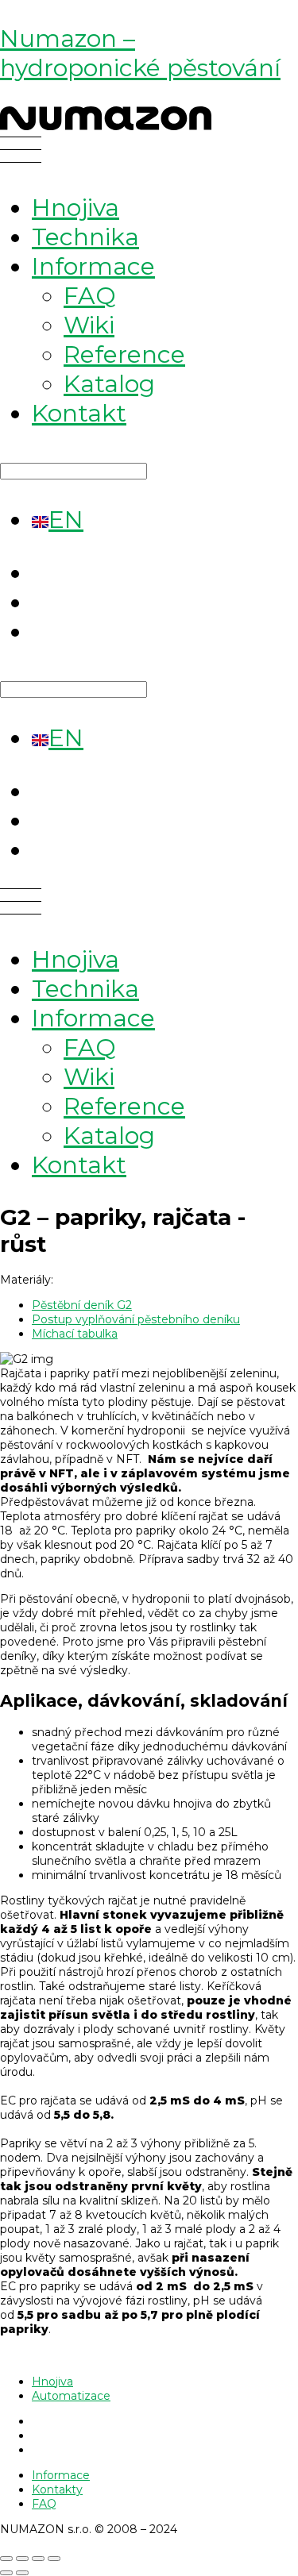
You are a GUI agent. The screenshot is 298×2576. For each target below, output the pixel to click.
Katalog (109, 384)
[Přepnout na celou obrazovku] (22, 2559)
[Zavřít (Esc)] (54, 2559)
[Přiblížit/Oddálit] (6, 2559)
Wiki (89, 325)
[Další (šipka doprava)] (22, 2573)
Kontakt (79, 413)
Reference (124, 354)
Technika (85, 237)
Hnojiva (75, 208)
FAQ (90, 296)
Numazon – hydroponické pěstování (140, 53)
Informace (93, 266)
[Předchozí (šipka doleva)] (6, 2573)
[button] (149, 153)
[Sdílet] (38, 2559)
